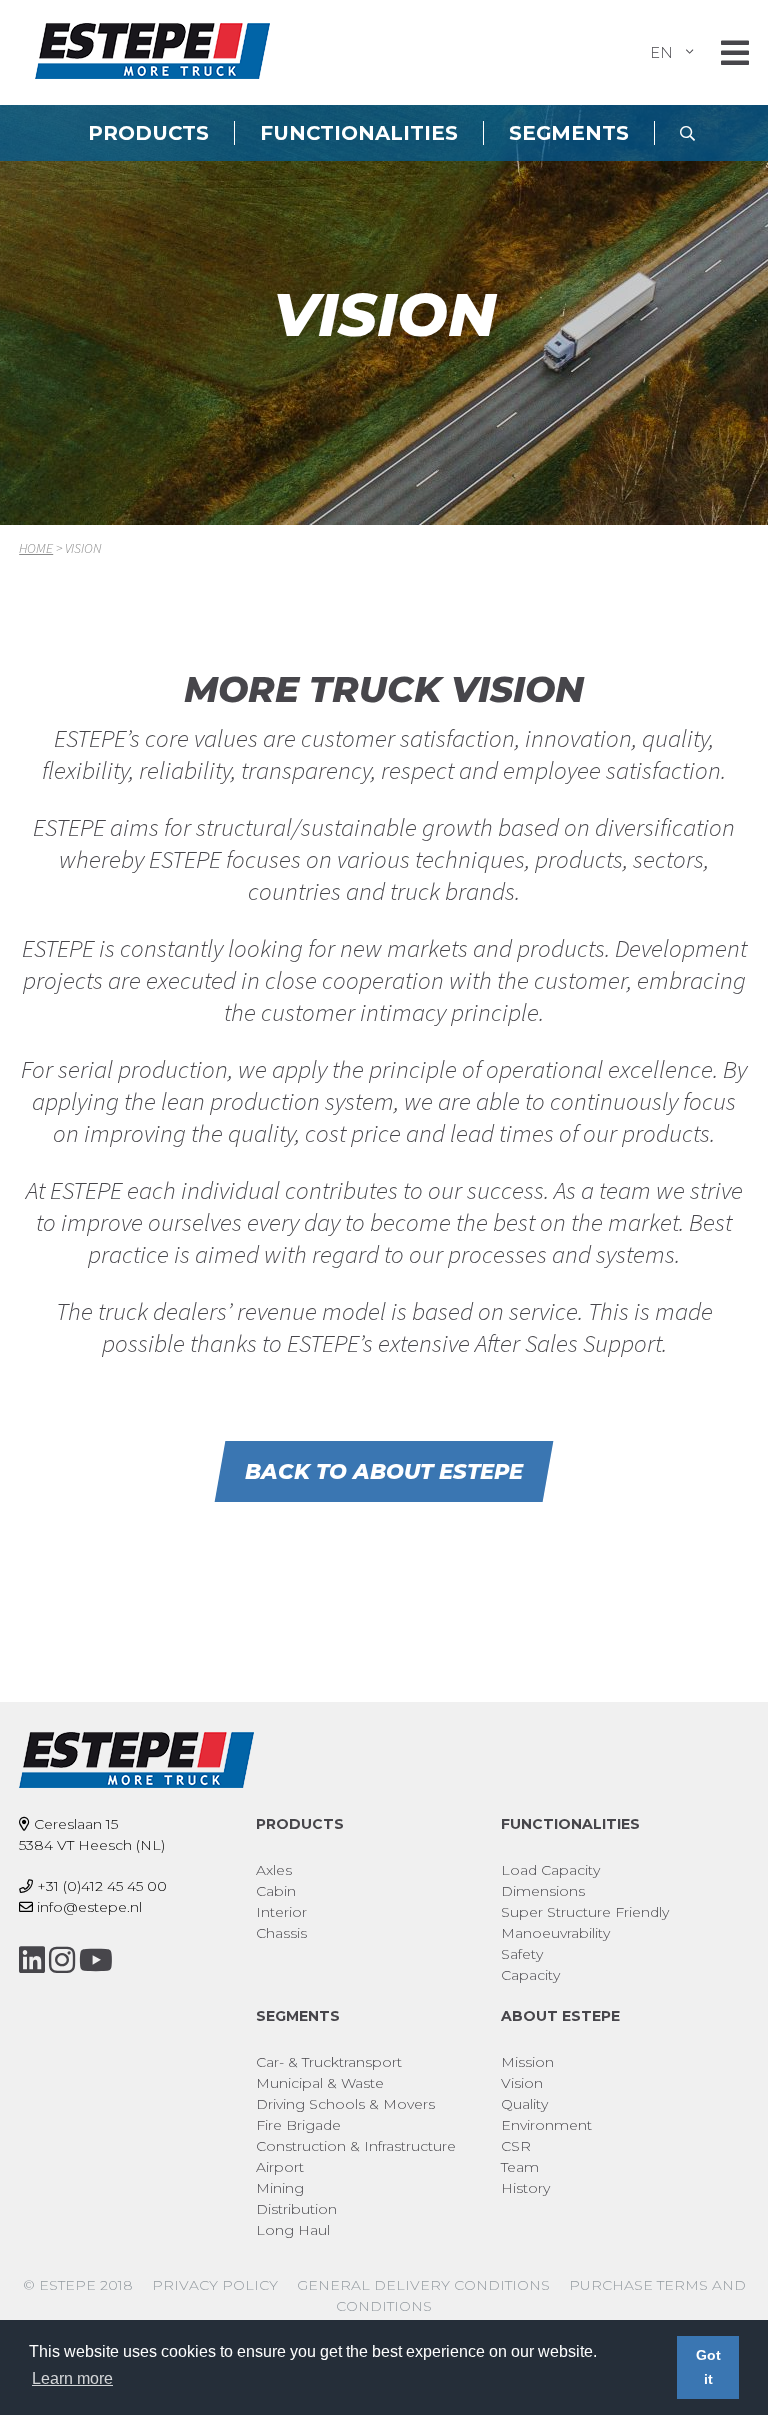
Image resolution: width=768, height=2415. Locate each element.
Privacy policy (215, 2285)
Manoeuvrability (555, 1933)
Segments (569, 133)
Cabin (276, 1891)
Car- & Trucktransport (329, 2062)
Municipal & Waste (320, 2083)
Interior (281, 1912)
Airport (280, 2167)
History (525, 2188)
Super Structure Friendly (585, 1912)
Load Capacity (550, 1870)
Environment (546, 2125)
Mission (527, 2062)
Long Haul (293, 2230)
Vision (522, 2083)
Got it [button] (708, 2367)
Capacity (530, 1975)
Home (36, 548)
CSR (516, 2146)
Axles (274, 1870)
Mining (280, 2188)
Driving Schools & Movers (345, 2104)
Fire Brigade (298, 2125)
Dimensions (543, 1891)
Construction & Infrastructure (356, 2146)
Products (148, 133)
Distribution (296, 2209)
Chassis (281, 1933)
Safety (522, 1954)
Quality (524, 2104)
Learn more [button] (72, 2378)
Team (520, 2167)
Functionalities (359, 133)
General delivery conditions (423, 2285)
